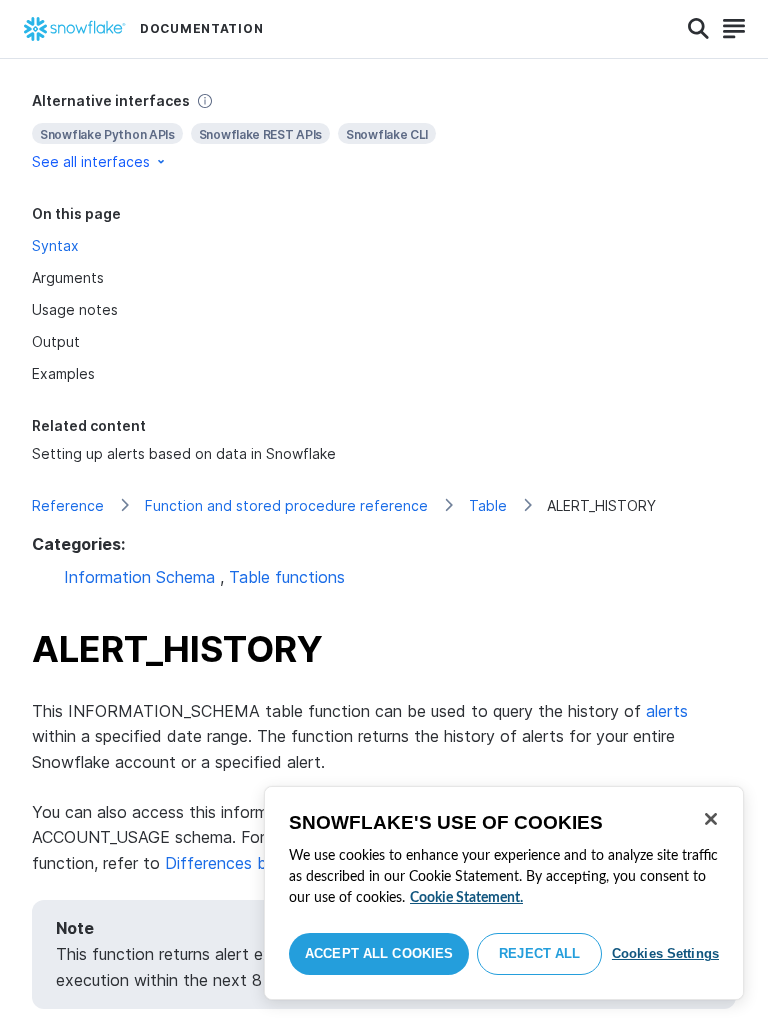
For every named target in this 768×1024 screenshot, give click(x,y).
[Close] (711, 819)
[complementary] (384, 131)
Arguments (68, 277)
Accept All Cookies (379, 953)
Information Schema (139, 577)
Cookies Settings (665, 953)
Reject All (539, 953)
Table (488, 505)
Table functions (287, 577)
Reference (68, 505)
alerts (667, 711)
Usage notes (75, 309)
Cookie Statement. (466, 898)
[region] (504, 893)
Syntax (55, 245)
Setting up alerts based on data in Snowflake (184, 453)
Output (56, 341)
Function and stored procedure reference (286, 505)
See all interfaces (91, 161)
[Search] (698, 29)
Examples (63, 373)
